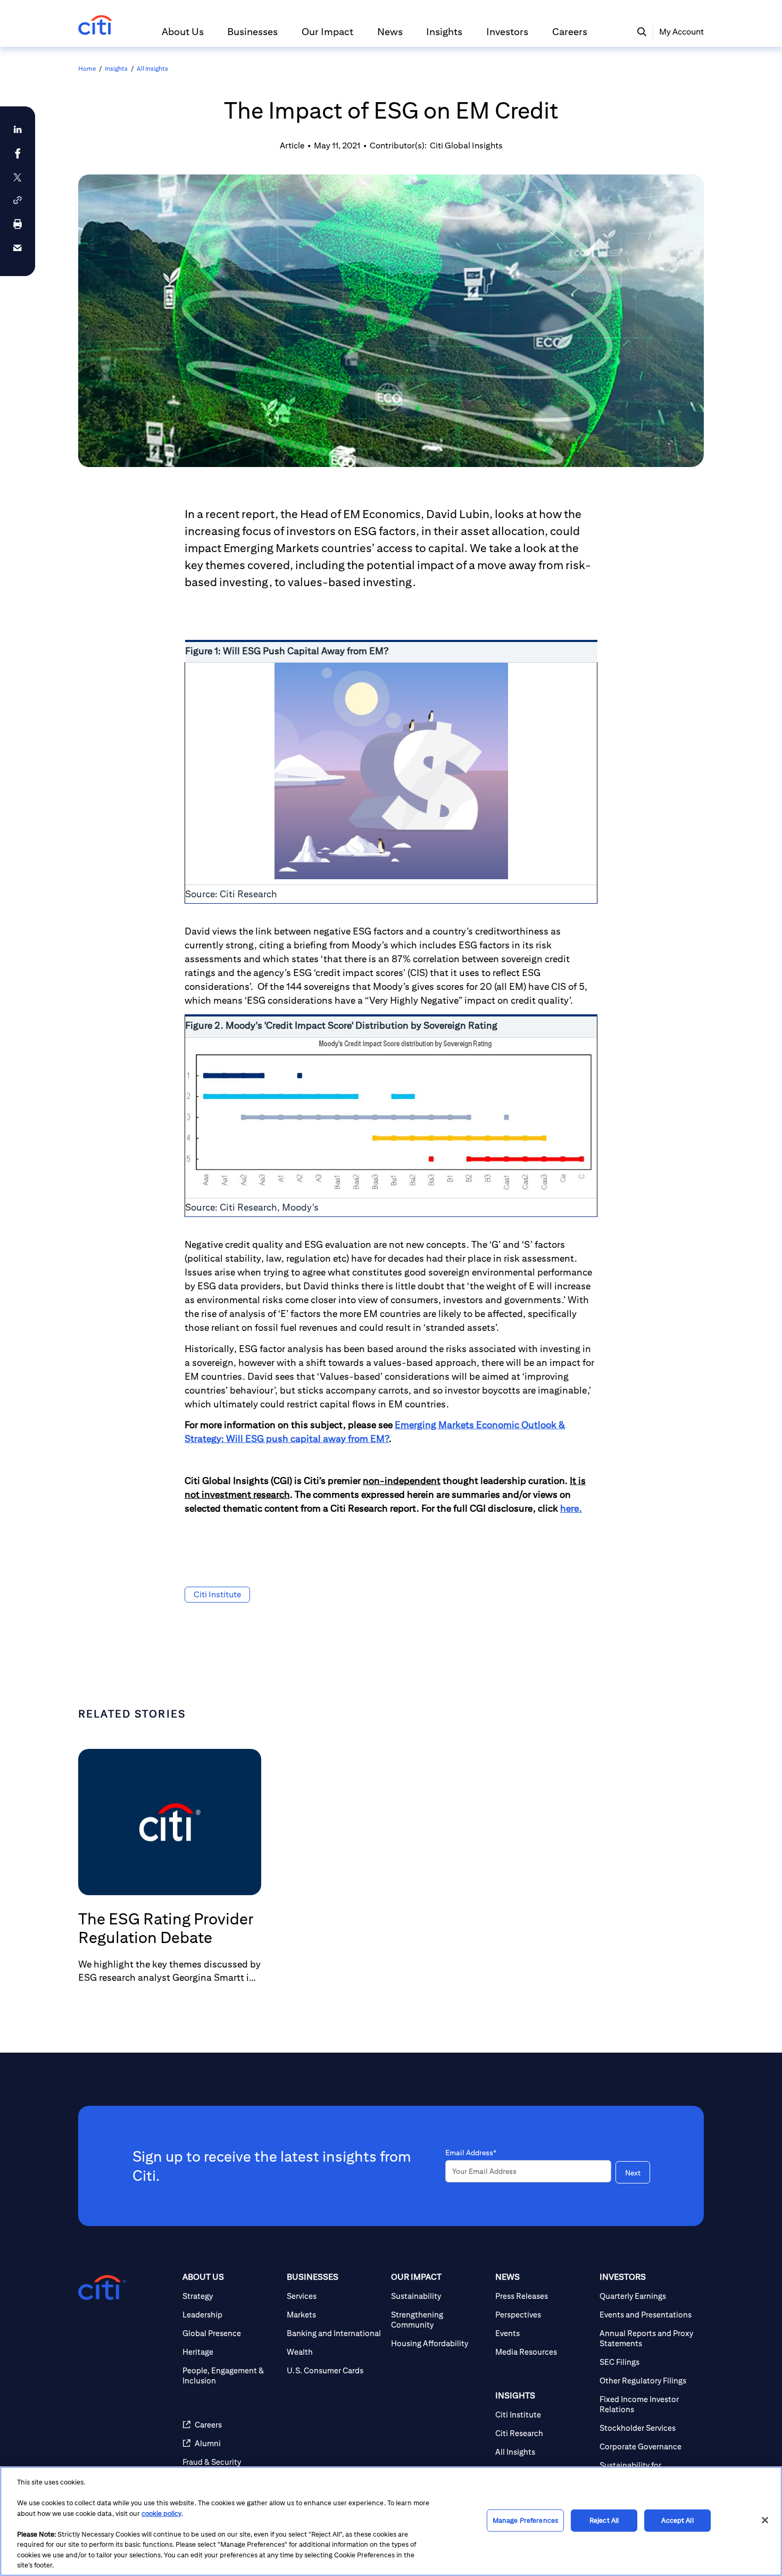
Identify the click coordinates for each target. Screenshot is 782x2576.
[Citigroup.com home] (102, 2288)
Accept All (677, 2520)
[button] (183, 36)
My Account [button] (681, 32)
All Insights (152, 68)
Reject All (604, 2520)
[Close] (765, 2520)
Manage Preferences (525, 2520)
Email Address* (471, 2153)
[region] (391, 2521)
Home (87, 68)
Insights (116, 68)
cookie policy (161, 2514)
